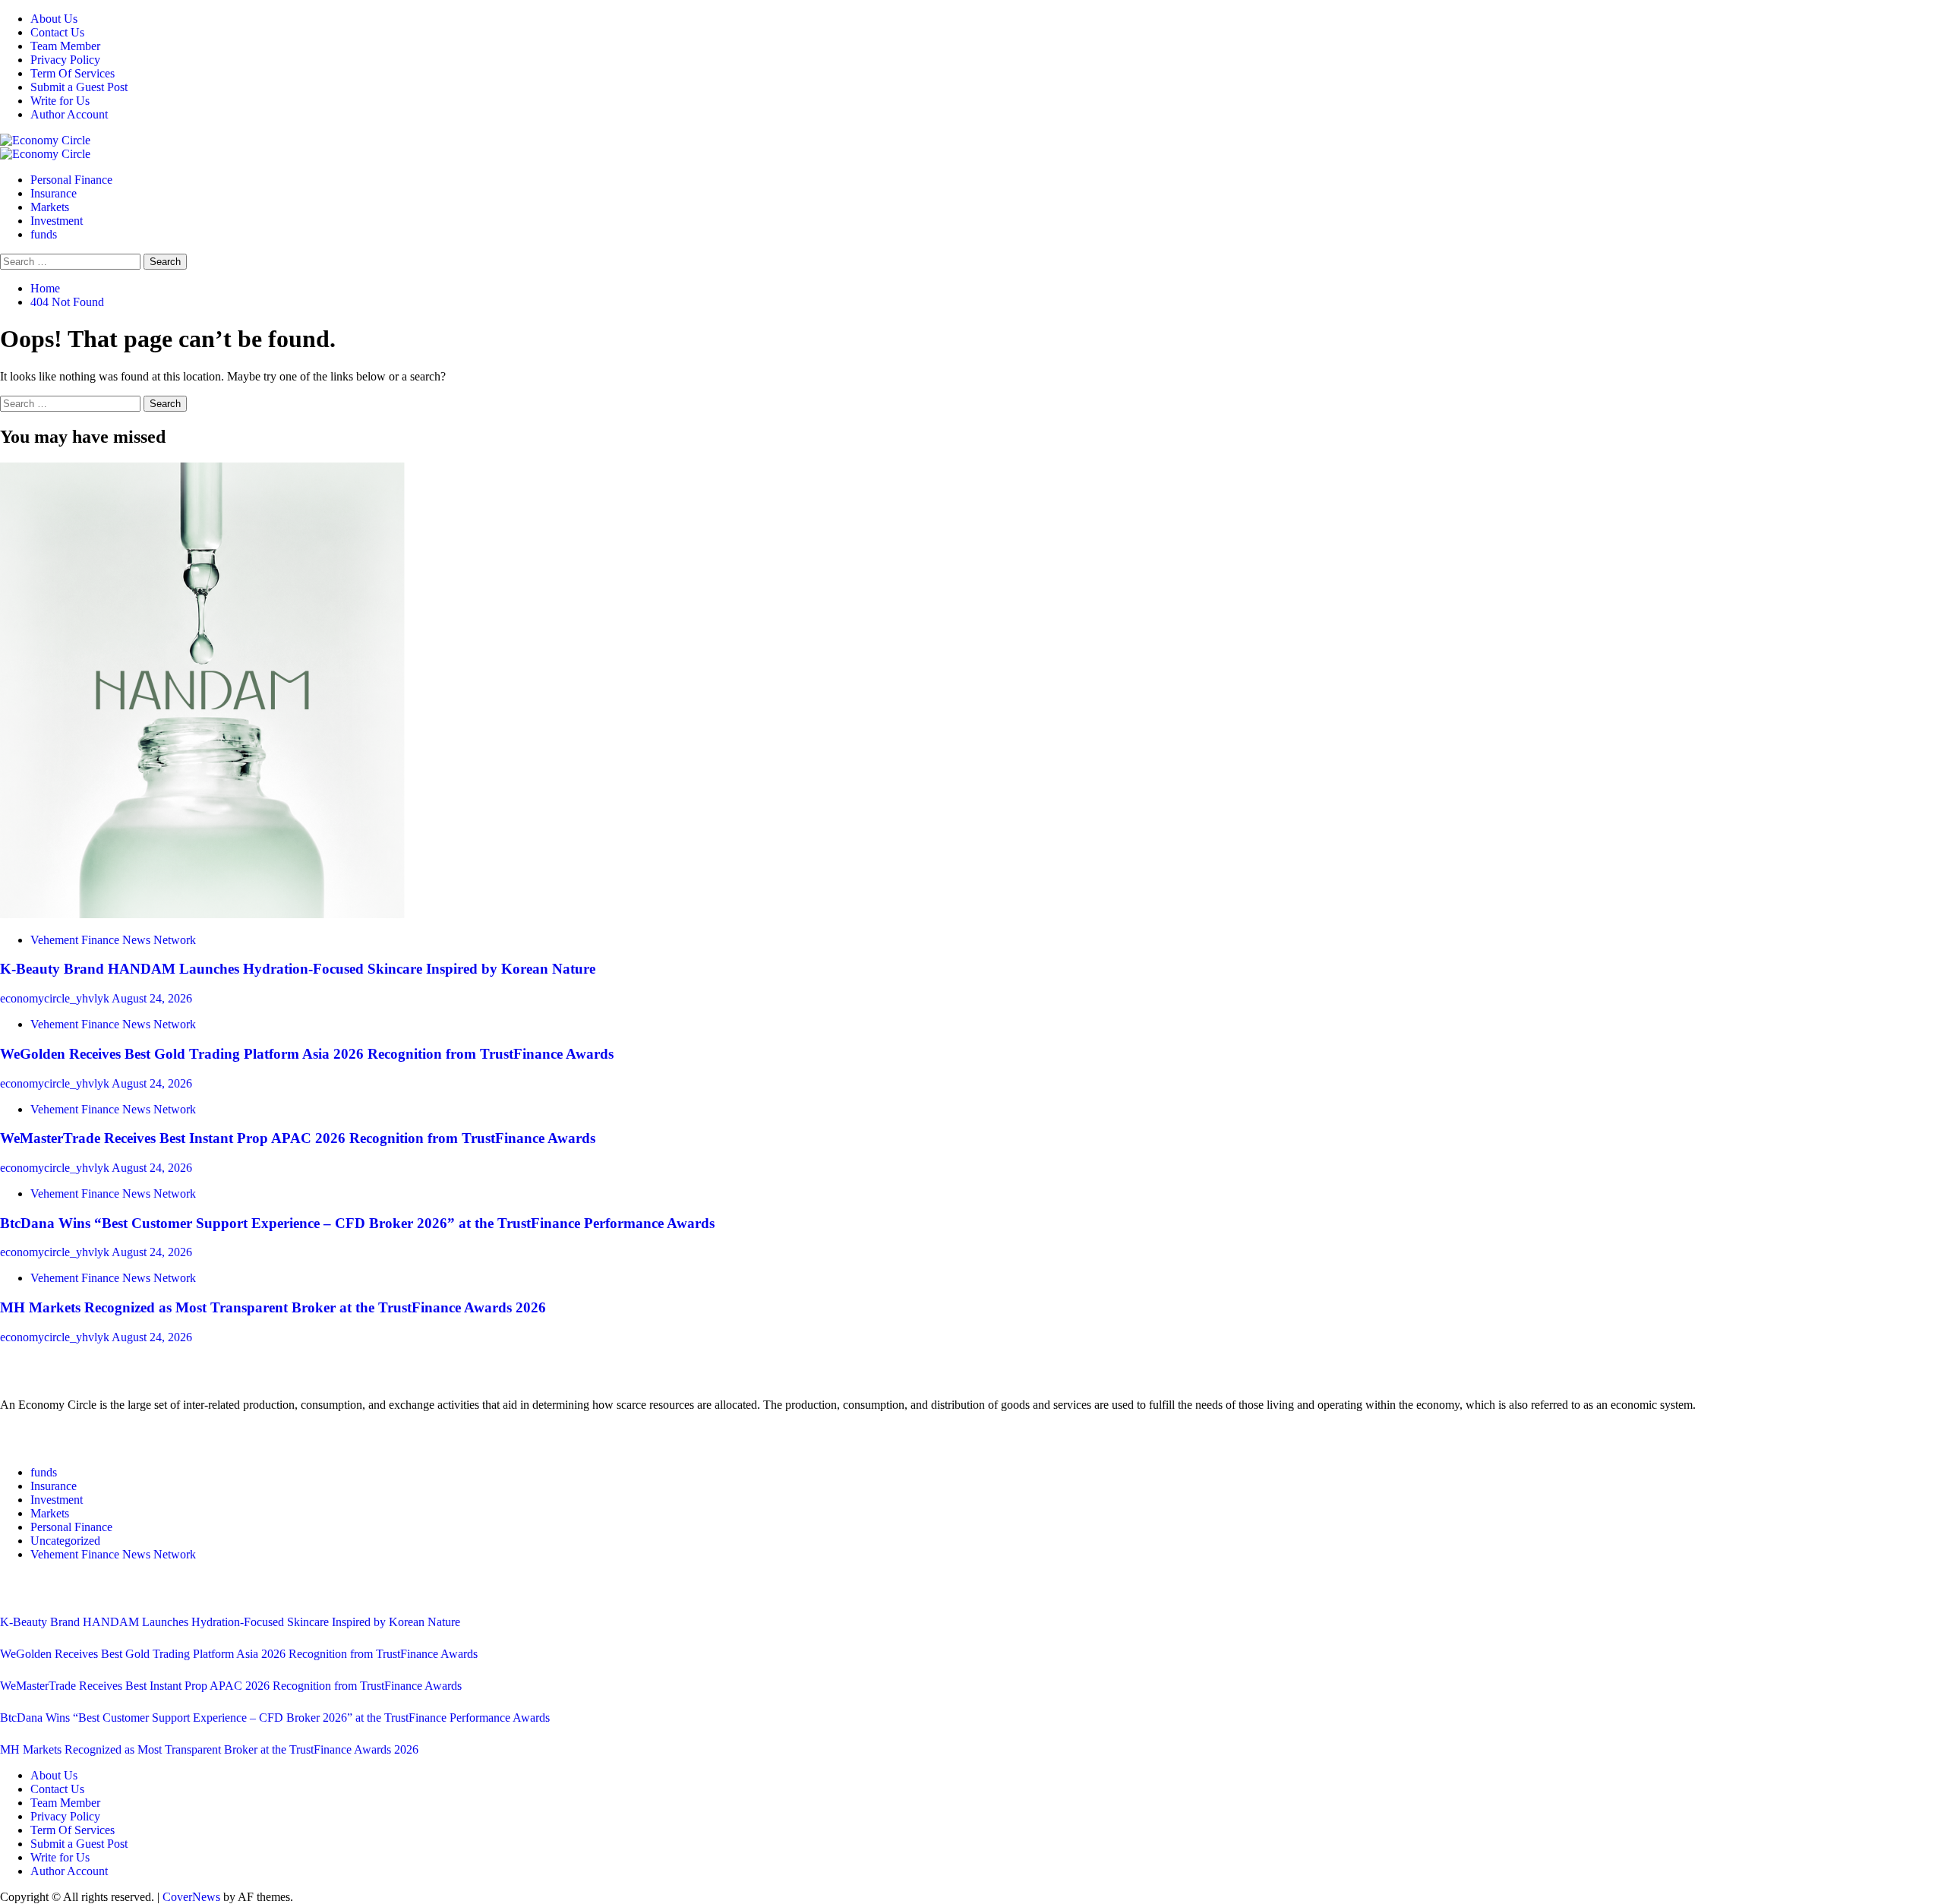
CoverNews (191, 1897)
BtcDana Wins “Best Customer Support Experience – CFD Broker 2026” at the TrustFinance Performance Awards (357, 1223)
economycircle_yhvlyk (56, 998)
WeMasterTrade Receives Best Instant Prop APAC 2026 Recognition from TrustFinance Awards (298, 1138)
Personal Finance (71, 180)
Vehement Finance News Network (113, 940)
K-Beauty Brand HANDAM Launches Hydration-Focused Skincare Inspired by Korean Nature (298, 969)
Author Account (69, 114)
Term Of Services (73, 73)
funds (44, 234)
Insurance (54, 193)
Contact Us (57, 32)
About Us (54, 19)
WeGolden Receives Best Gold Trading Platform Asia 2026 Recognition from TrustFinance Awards (307, 1054)
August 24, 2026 (152, 998)
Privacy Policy (65, 60)
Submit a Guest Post (79, 87)
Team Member (65, 46)
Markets (50, 207)
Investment (57, 221)
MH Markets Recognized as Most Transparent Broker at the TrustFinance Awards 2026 (273, 1307)
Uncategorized (65, 1541)
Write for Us (60, 101)
